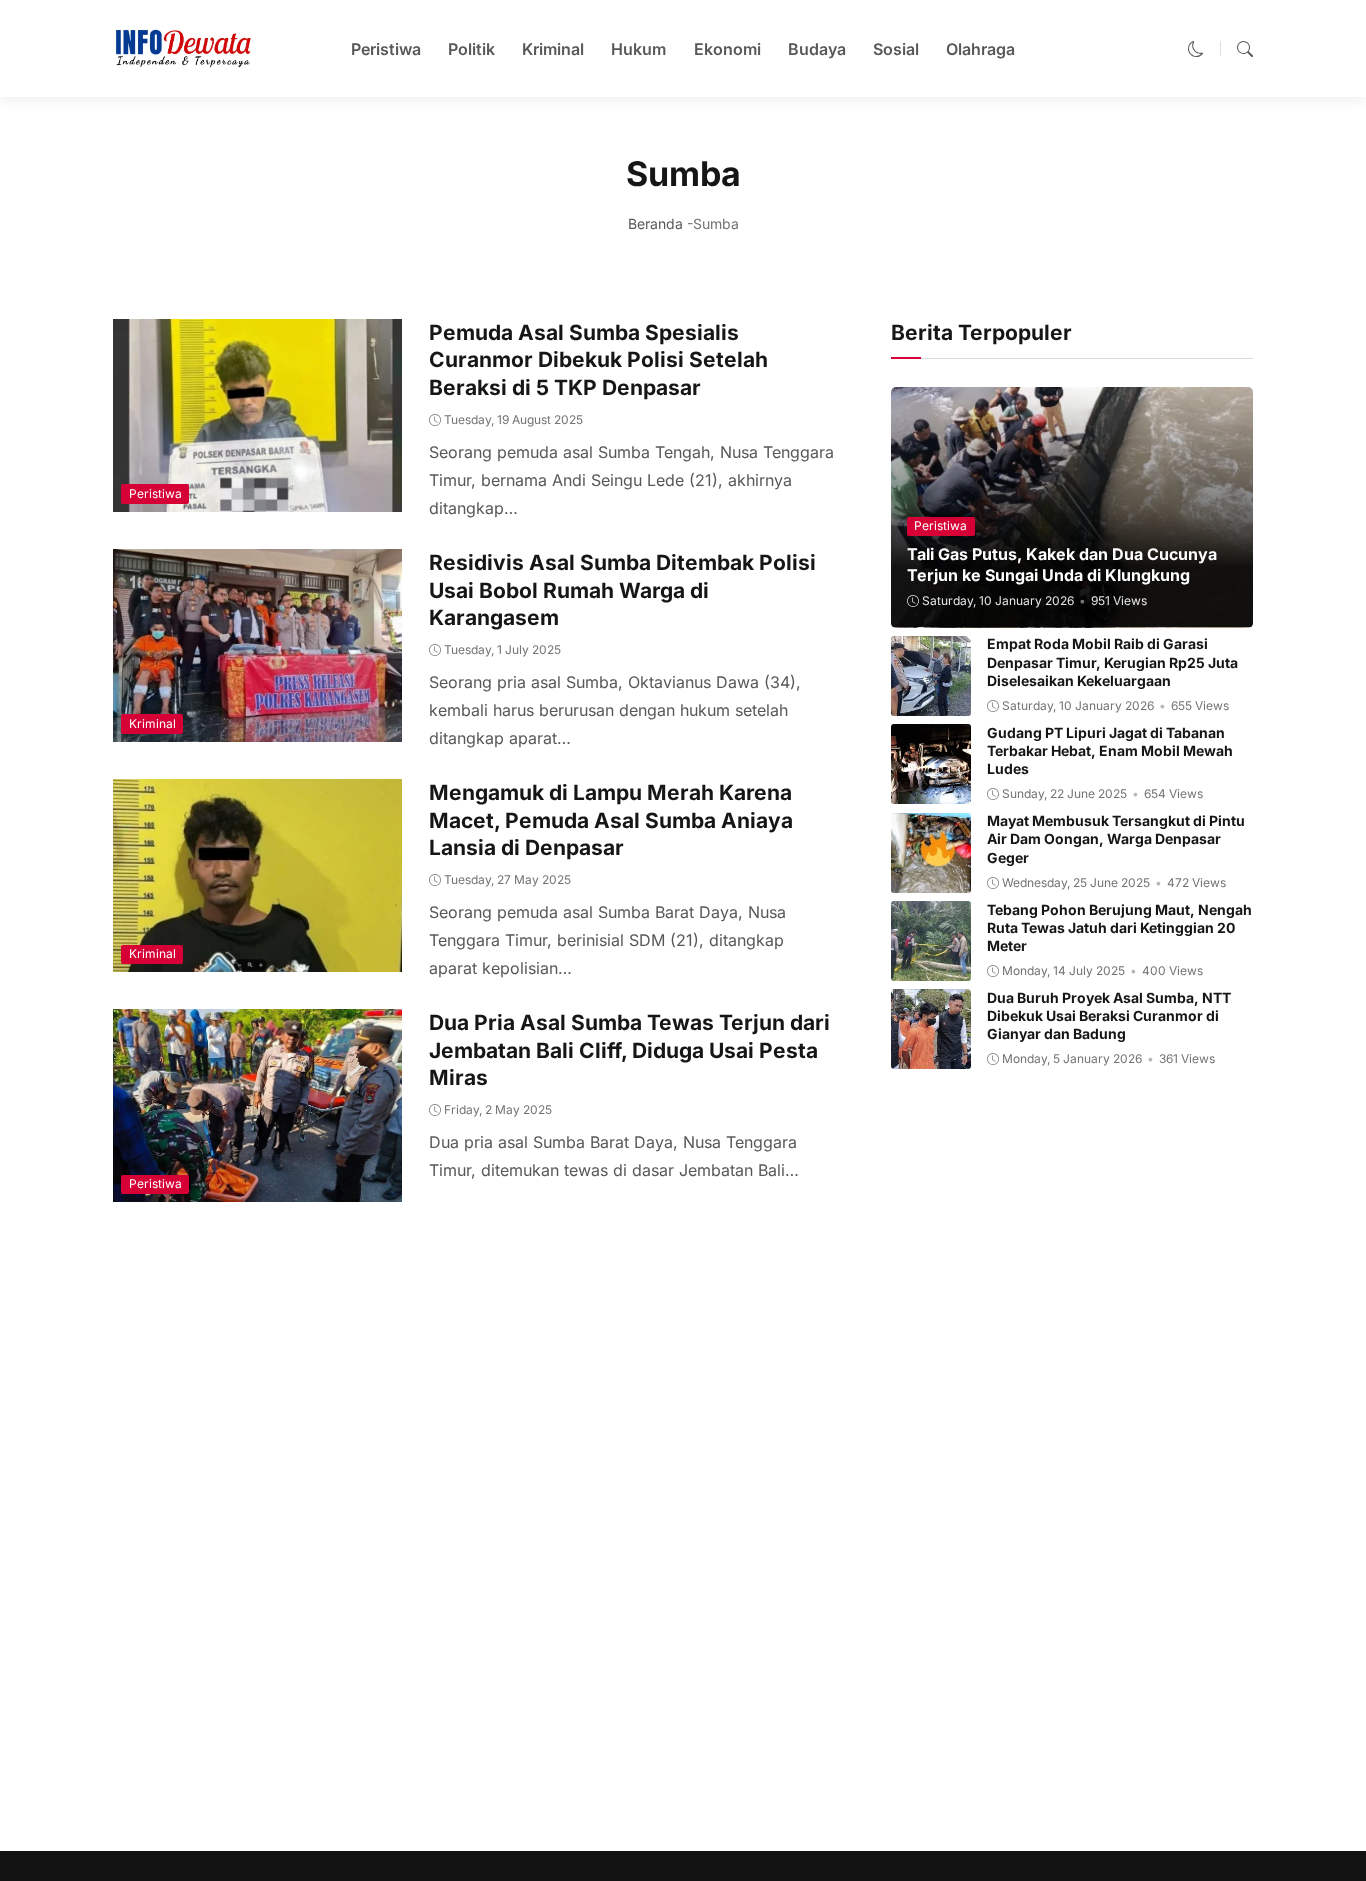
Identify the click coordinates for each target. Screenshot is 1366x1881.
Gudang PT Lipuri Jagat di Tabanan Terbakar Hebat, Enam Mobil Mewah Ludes (1110, 750)
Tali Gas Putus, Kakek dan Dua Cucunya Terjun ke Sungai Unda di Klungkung (1062, 565)
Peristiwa (386, 49)
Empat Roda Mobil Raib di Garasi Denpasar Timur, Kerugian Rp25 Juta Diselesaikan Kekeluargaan (1112, 662)
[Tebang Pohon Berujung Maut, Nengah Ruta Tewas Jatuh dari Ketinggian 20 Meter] (931, 967)
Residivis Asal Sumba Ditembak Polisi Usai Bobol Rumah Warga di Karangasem (622, 590)
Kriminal (553, 49)
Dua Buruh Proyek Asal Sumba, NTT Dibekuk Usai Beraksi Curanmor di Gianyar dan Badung (1109, 1015)
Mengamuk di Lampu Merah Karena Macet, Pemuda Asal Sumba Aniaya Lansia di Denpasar (611, 820)
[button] (1196, 49)
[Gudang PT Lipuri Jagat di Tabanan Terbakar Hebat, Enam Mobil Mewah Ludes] (931, 790)
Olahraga (980, 49)
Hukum (638, 49)
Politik (471, 49)
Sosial (896, 49)
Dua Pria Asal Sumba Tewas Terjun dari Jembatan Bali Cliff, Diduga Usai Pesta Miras (629, 1050)
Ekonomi (727, 49)
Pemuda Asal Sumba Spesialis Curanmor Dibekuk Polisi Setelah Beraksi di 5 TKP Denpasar (598, 360)
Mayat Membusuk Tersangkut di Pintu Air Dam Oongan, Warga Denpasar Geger (1116, 839)
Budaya (817, 49)
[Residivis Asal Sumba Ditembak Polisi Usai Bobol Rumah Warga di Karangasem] (257, 728)
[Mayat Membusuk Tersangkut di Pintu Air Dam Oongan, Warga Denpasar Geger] (931, 879)
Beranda (655, 223)
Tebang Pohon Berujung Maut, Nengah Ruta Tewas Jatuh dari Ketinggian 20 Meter (1119, 927)
